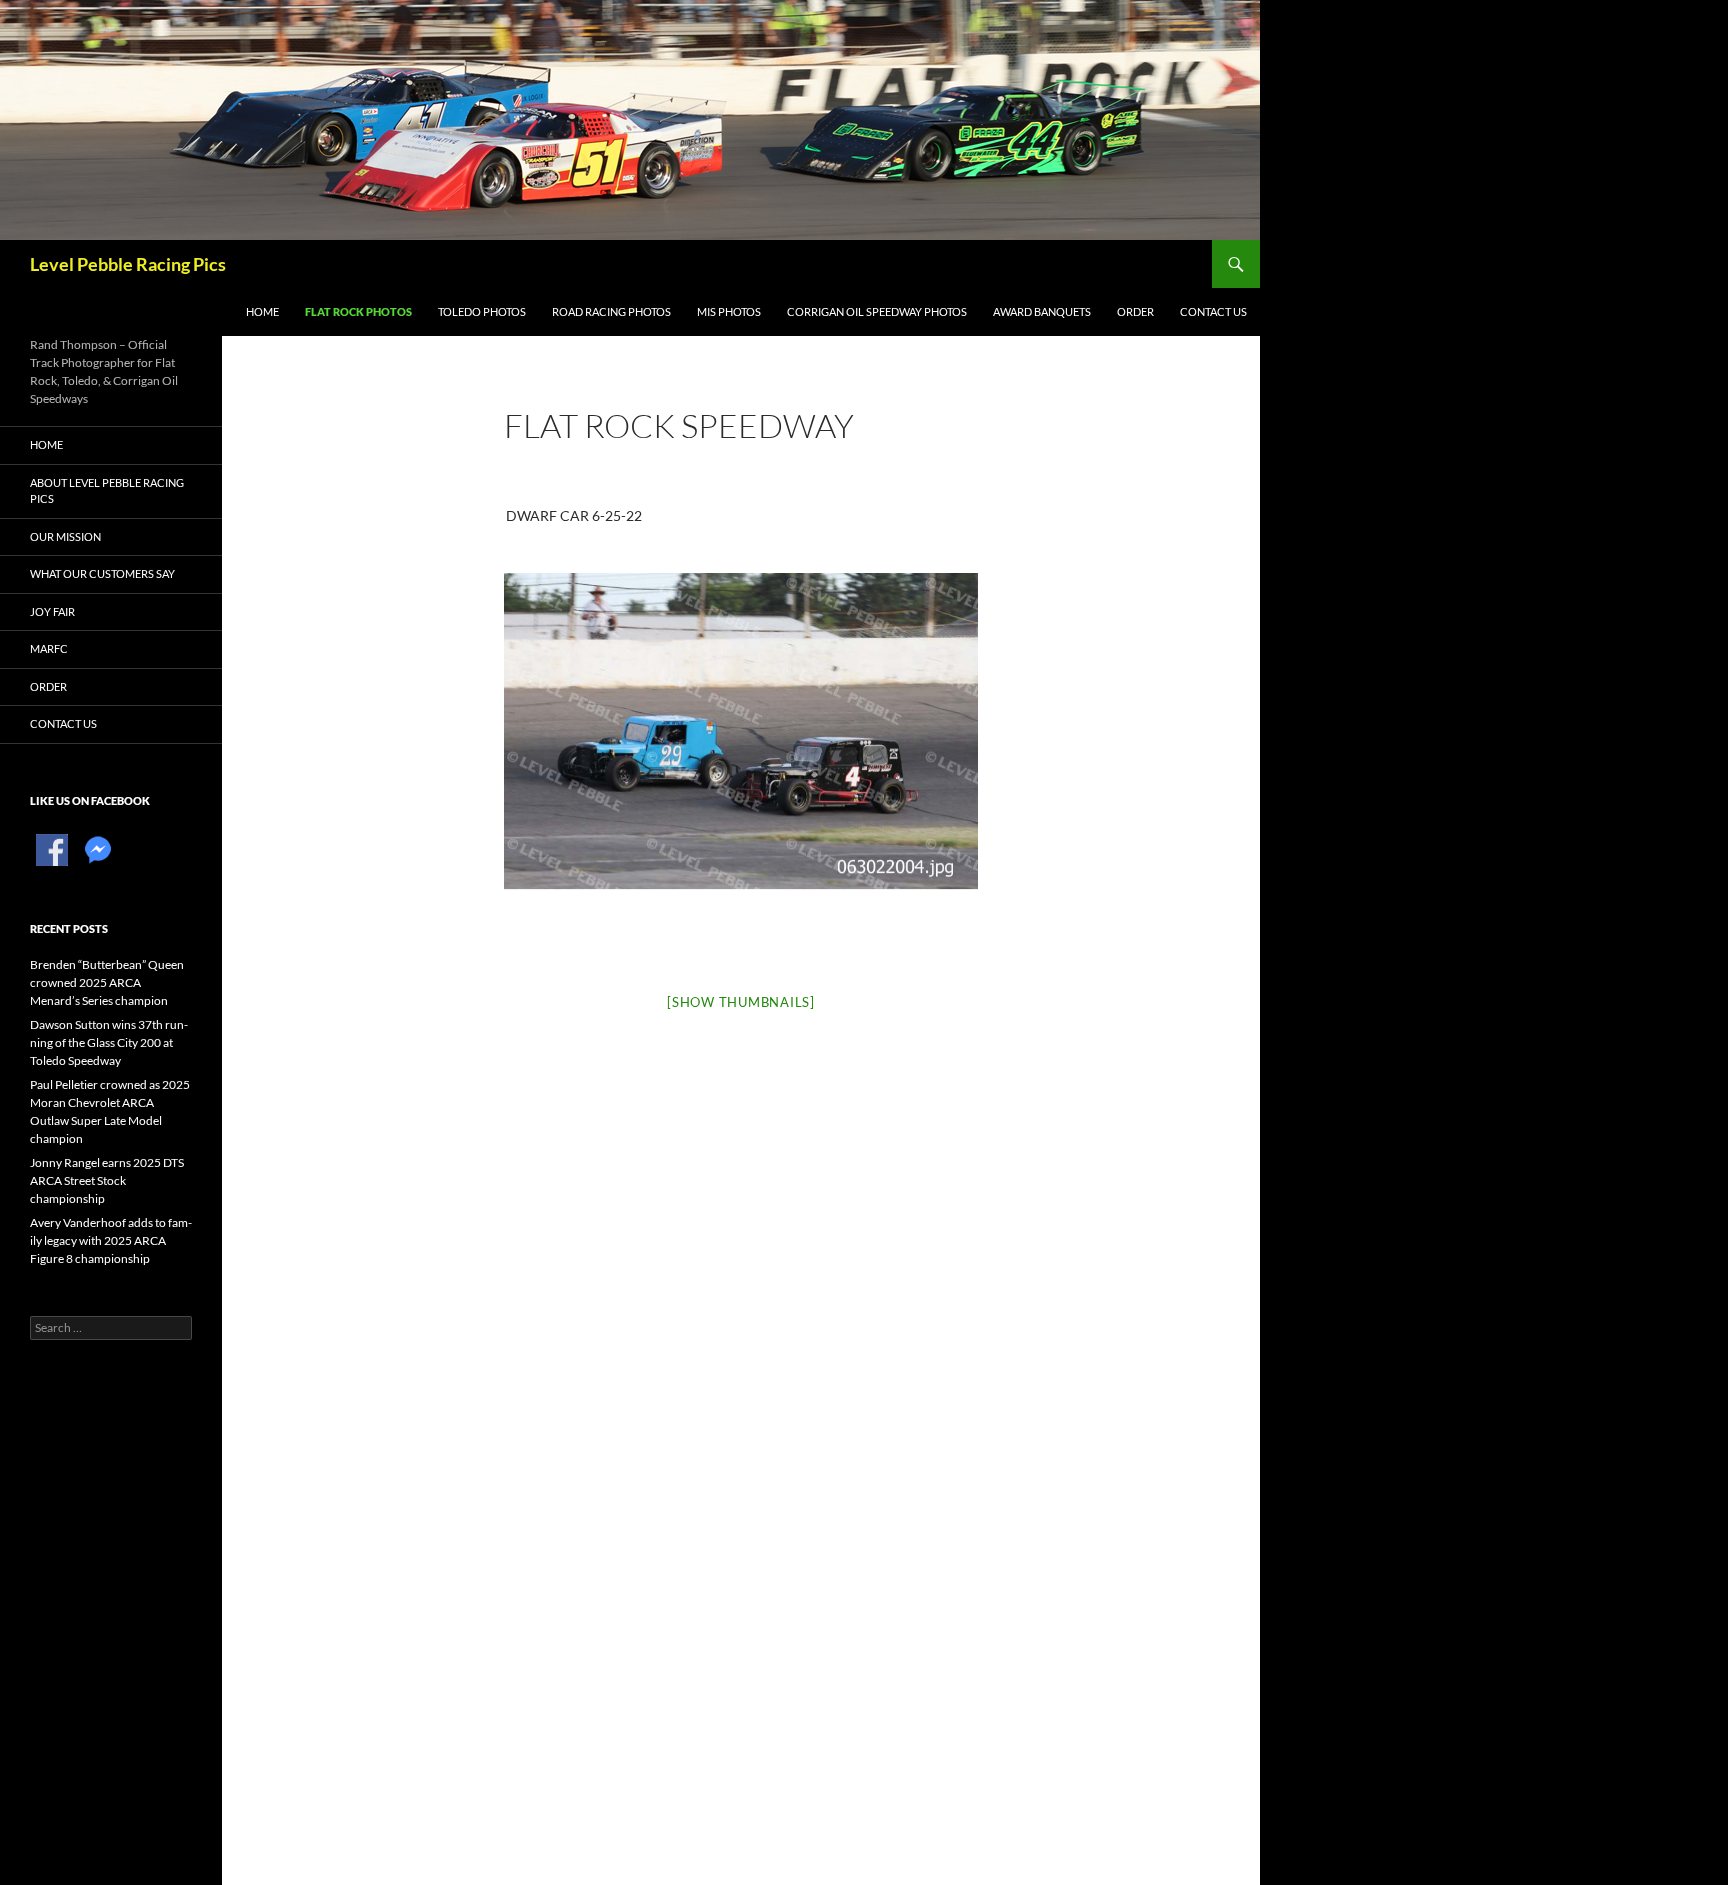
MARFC (49, 648)
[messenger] (98, 848)
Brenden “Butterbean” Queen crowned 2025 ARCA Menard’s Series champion (107, 982)
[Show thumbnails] (741, 1002)
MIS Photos (729, 311)
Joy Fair (52, 611)
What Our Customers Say (102, 573)
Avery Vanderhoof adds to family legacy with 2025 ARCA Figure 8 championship (111, 1240)
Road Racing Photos (611, 311)
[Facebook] (52, 848)
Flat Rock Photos (358, 311)
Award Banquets (1042, 311)
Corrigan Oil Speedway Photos (877, 311)
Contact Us (1213, 311)
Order (1135, 311)
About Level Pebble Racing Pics (107, 491)
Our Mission (65, 536)
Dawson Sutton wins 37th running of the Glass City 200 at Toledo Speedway (109, 1042)
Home (262, 311)
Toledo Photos (482, 311)
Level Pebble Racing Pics (128, 264)
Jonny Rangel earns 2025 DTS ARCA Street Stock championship (107, 1180)
